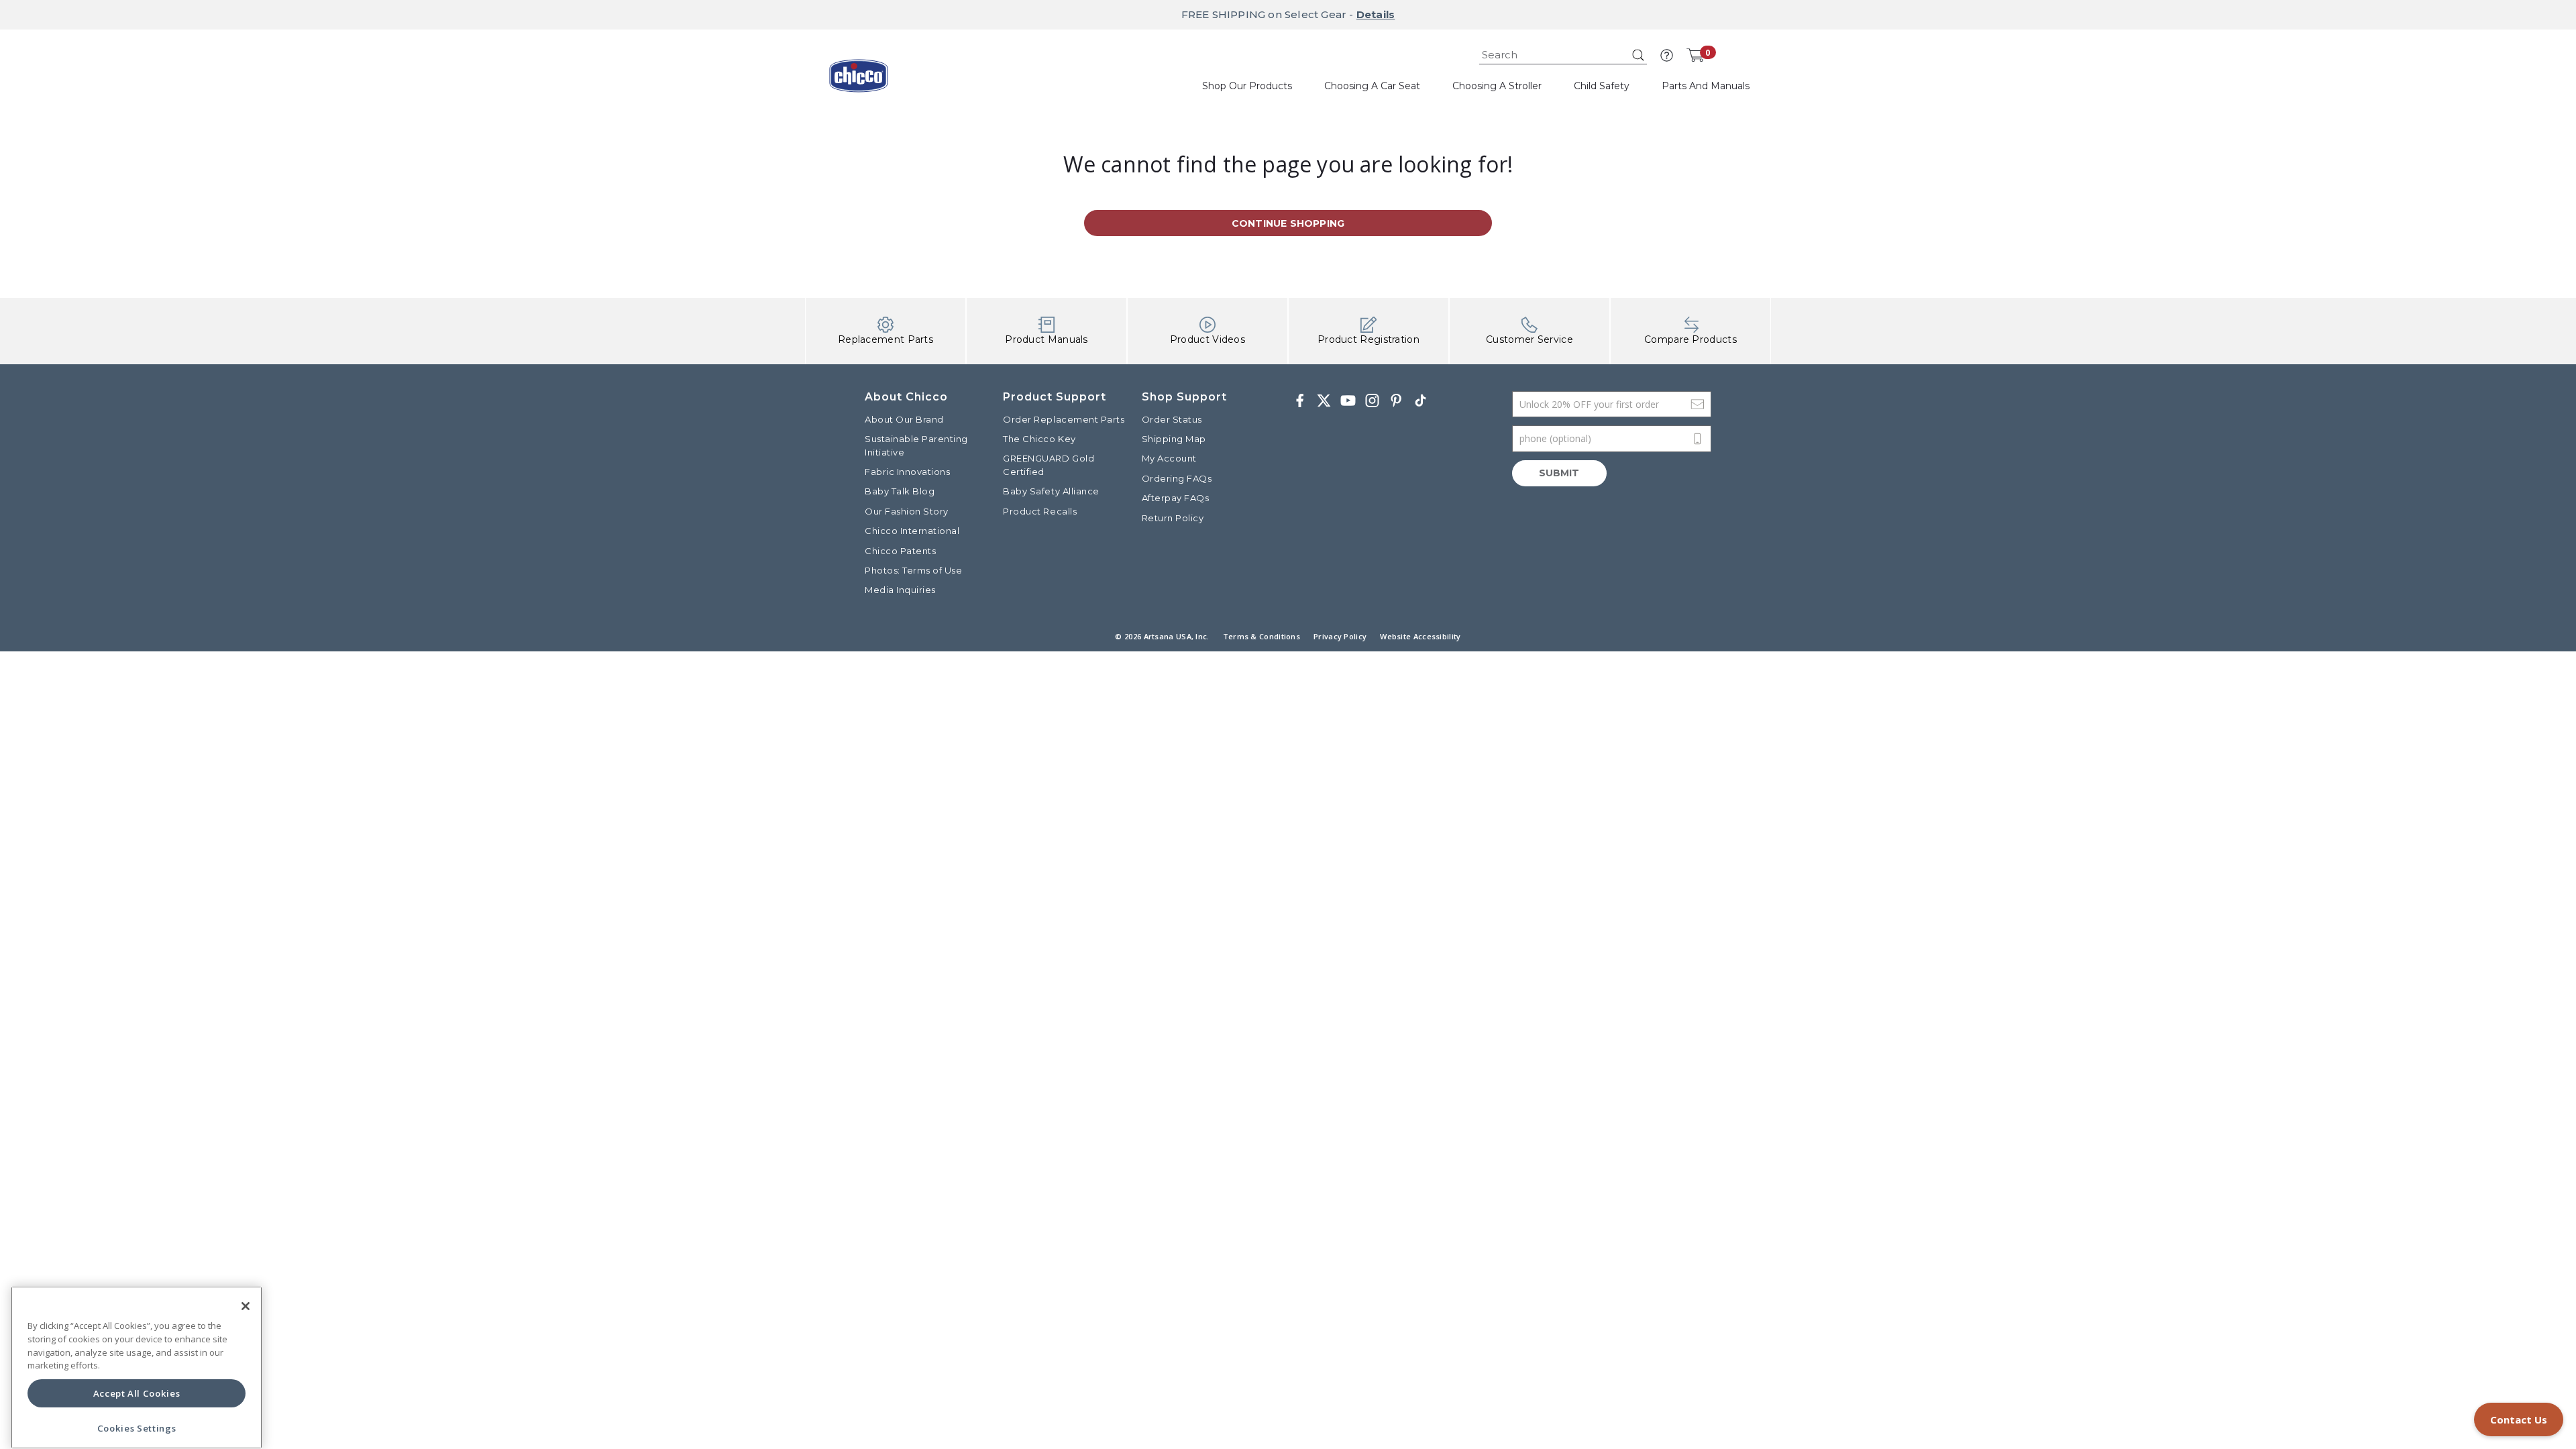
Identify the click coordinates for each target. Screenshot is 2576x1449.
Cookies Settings (137, 1428)
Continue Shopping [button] (1288, 223)
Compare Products (1690, 339)
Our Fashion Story (907, 511)
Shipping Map (1174, 439)
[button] (1667, 55)
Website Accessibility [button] (1420, 636)
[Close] (246, 1306)
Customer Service (1529, 339)
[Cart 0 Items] (1695, 55)
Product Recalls (1040, 511)
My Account (1169, 458)
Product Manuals (1046, 339)
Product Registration (1368, 339)
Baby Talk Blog (900, 491)
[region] (137, 1367)
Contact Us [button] (2519, 1419)
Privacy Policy (1340, 636)
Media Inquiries (900, 590)
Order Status (1172, 419)
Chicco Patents (900, 551)
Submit (1559, 473)
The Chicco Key (1039, 439)
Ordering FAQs (1177, 478)
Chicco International (912, 531)
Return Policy (1173, 518)
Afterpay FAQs (1176, 498)
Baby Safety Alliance (1051, 491)
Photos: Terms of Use (913, 570)
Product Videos (1207, 339)
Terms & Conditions (1262, 636)
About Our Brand (904, 419)
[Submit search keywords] (1638, 55)
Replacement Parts (885, 339)
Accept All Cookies (137, 1393)
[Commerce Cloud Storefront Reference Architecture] (859, 80)
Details (1376, 14)
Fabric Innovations (907, 472)
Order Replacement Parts (1064, 419)
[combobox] (1563, 55)
